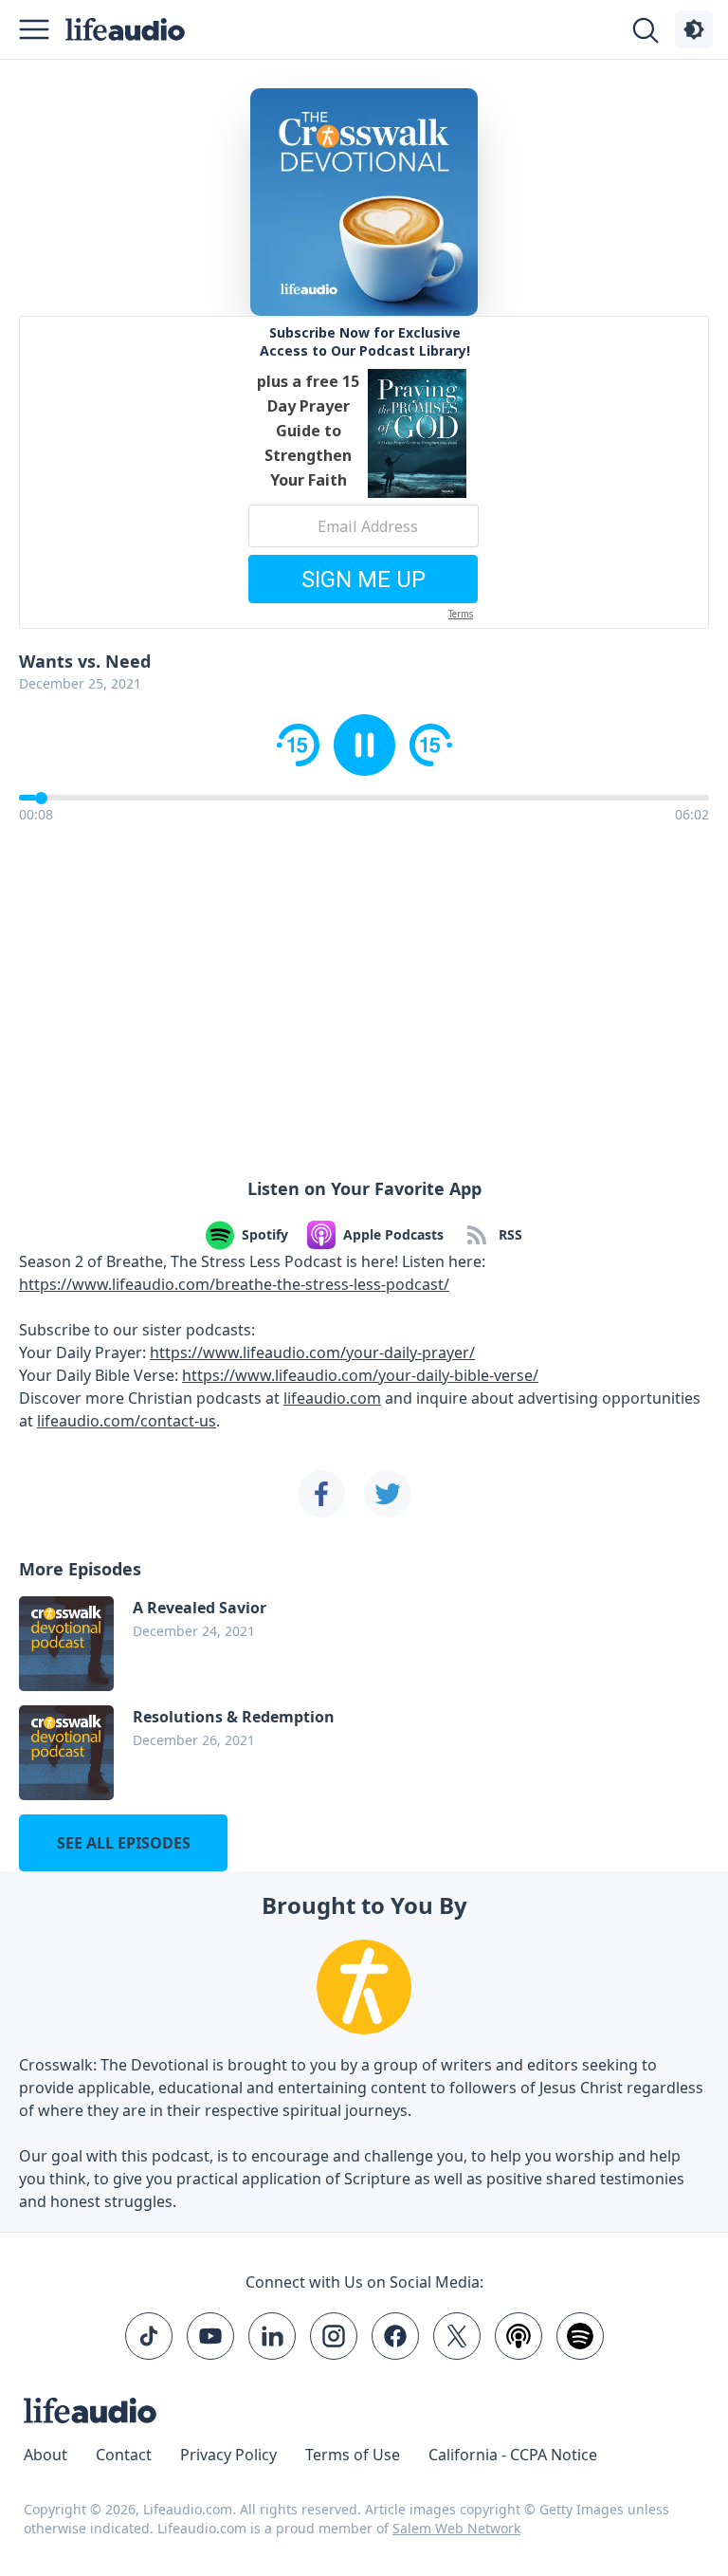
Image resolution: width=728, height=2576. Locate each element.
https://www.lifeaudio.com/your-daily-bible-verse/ (360, 1375)
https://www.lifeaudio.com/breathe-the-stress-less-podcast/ (234, 1284)
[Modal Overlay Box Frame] (364, 472)
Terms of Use (353, 2455)
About (45, 2455)
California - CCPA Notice (513, 2455)
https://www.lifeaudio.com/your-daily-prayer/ (312, 1352)
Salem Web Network (456, 2528)
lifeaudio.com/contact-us (127, 1421)
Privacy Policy (228, 2455)
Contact (124, 2455)
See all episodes (124, 1843)
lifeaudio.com (332, 1398)
